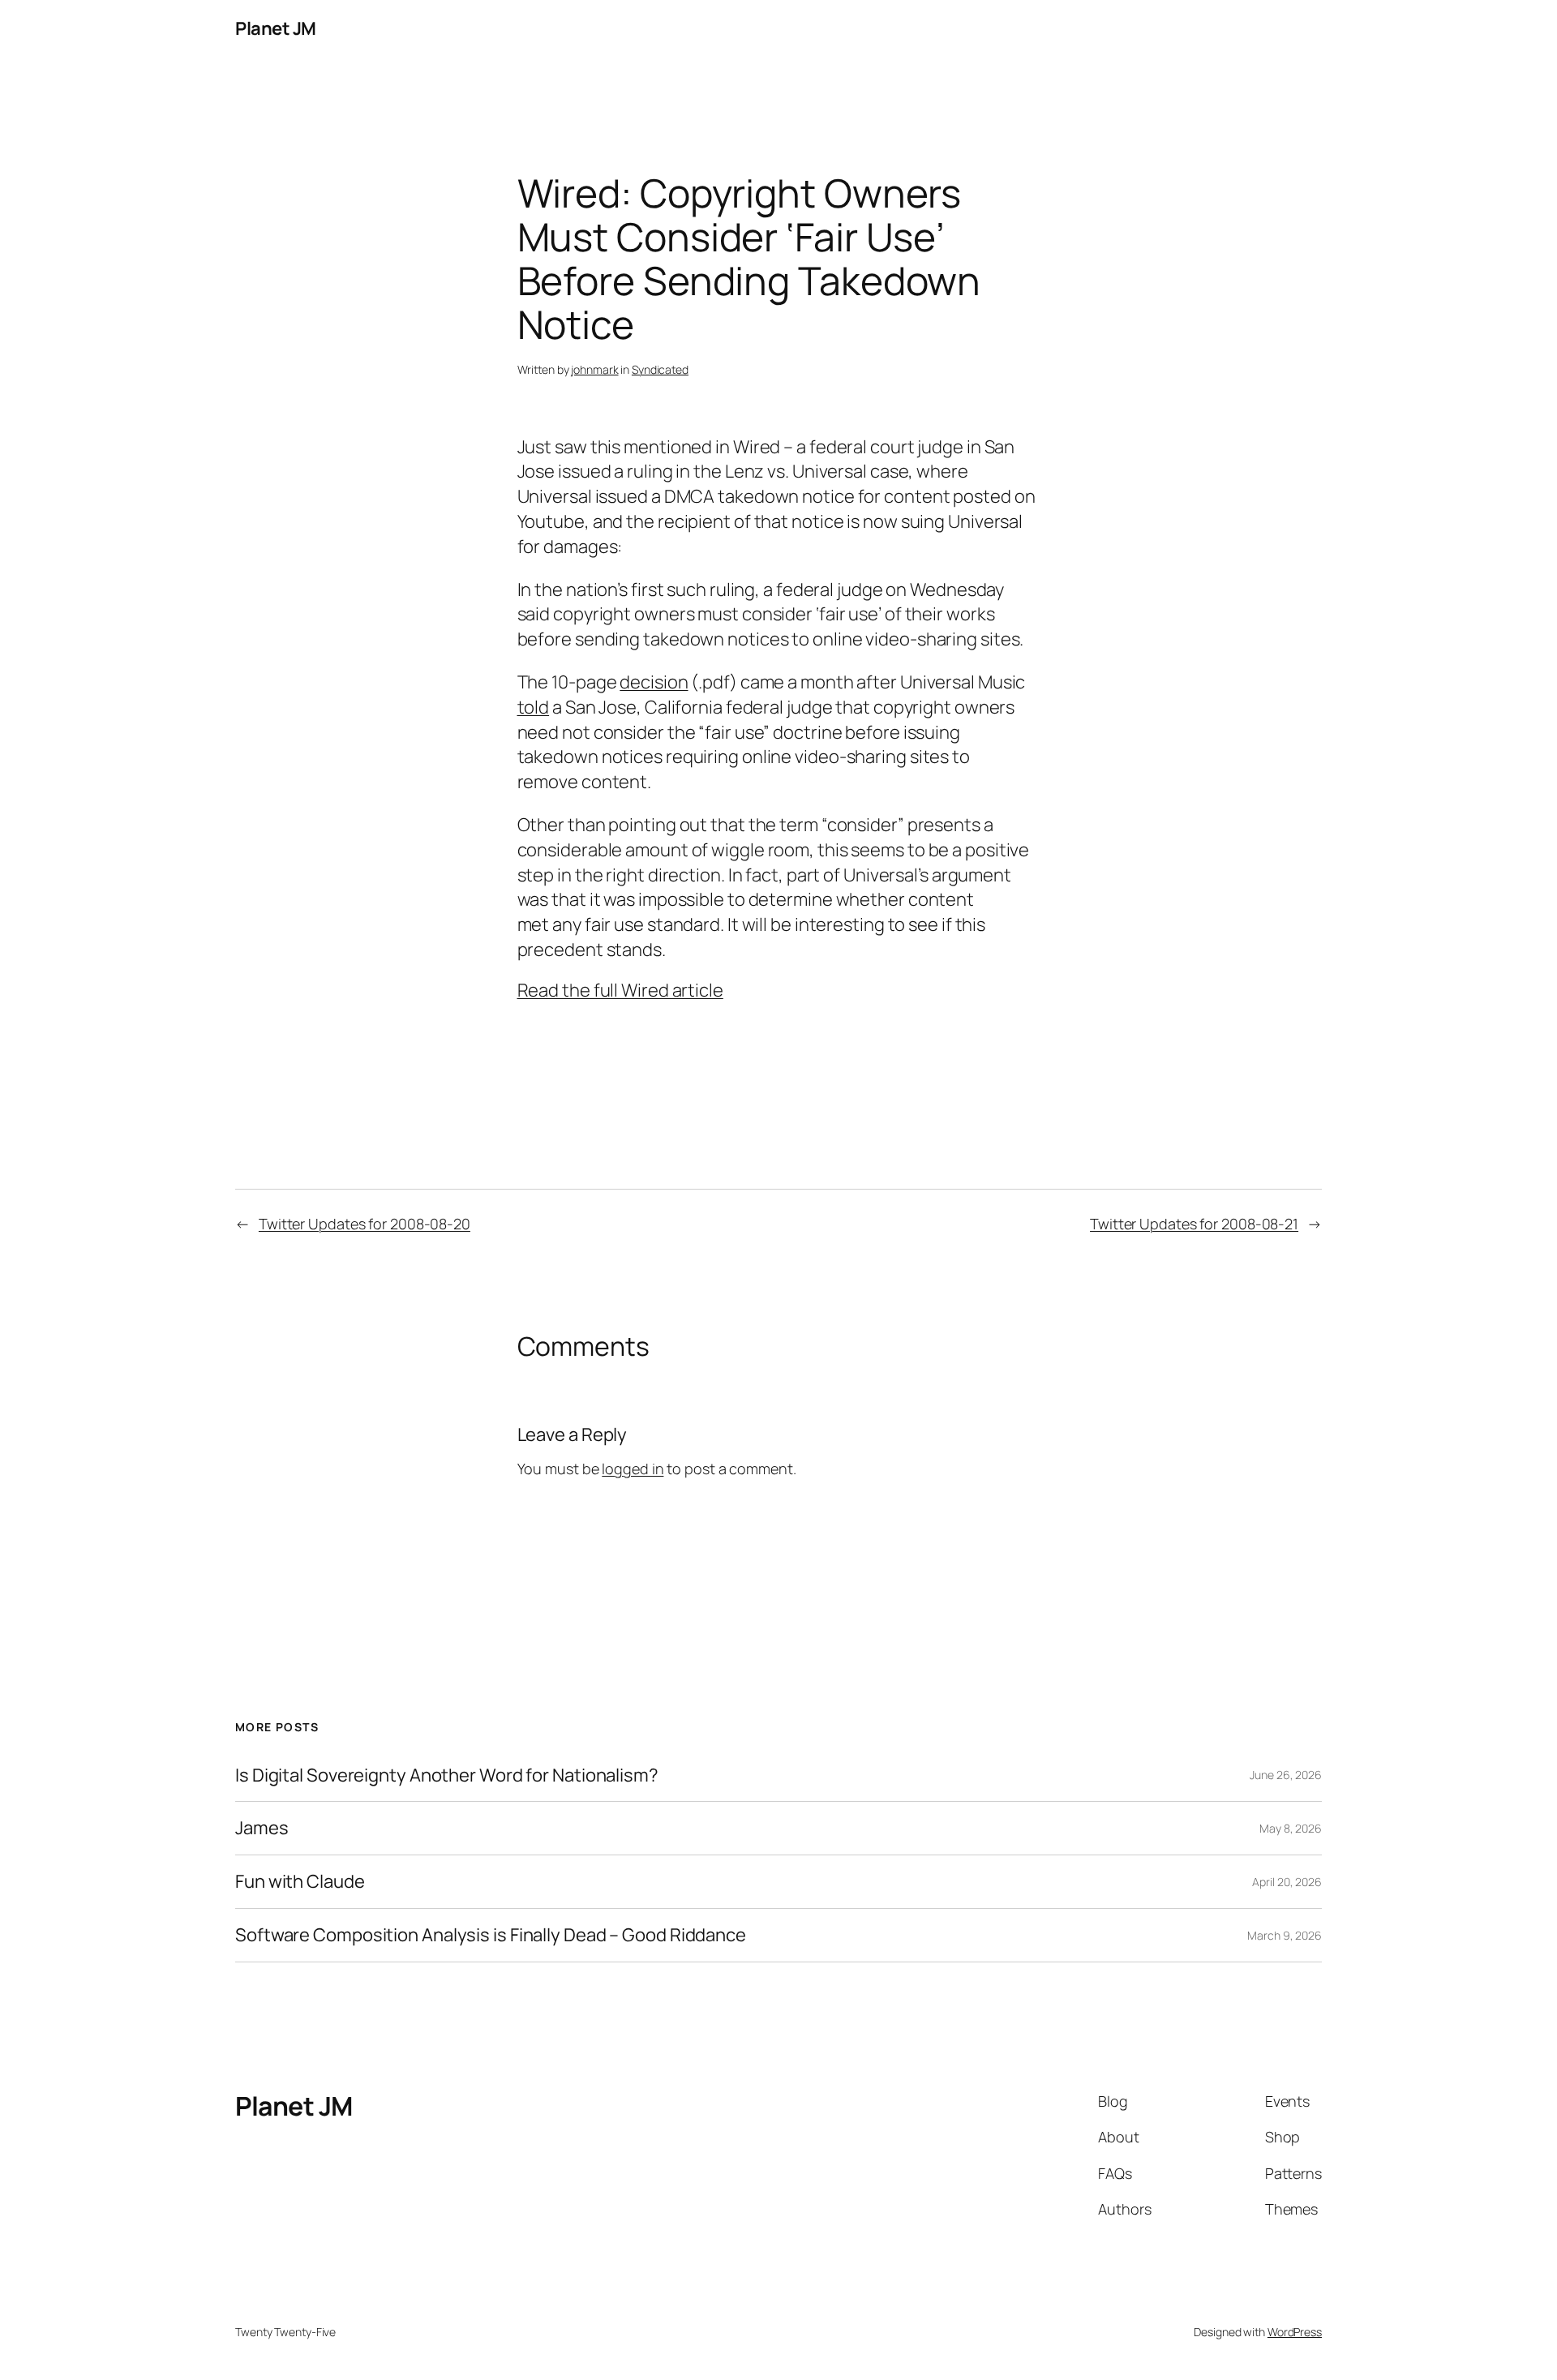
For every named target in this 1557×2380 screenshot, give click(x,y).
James (262, 1828)
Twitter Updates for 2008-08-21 (1194, 1224)
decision (654, 682)
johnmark (594, 369)
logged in (633, 1469)
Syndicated (660, 369)
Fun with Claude (300, 1882)
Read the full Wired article (620, 990)
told (534, 707)
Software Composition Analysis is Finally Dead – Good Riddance (491, 1935)
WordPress (1295, 2332)
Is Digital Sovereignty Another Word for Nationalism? (447, 1775)
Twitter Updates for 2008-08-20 (365, 1224)
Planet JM (276, 28)
